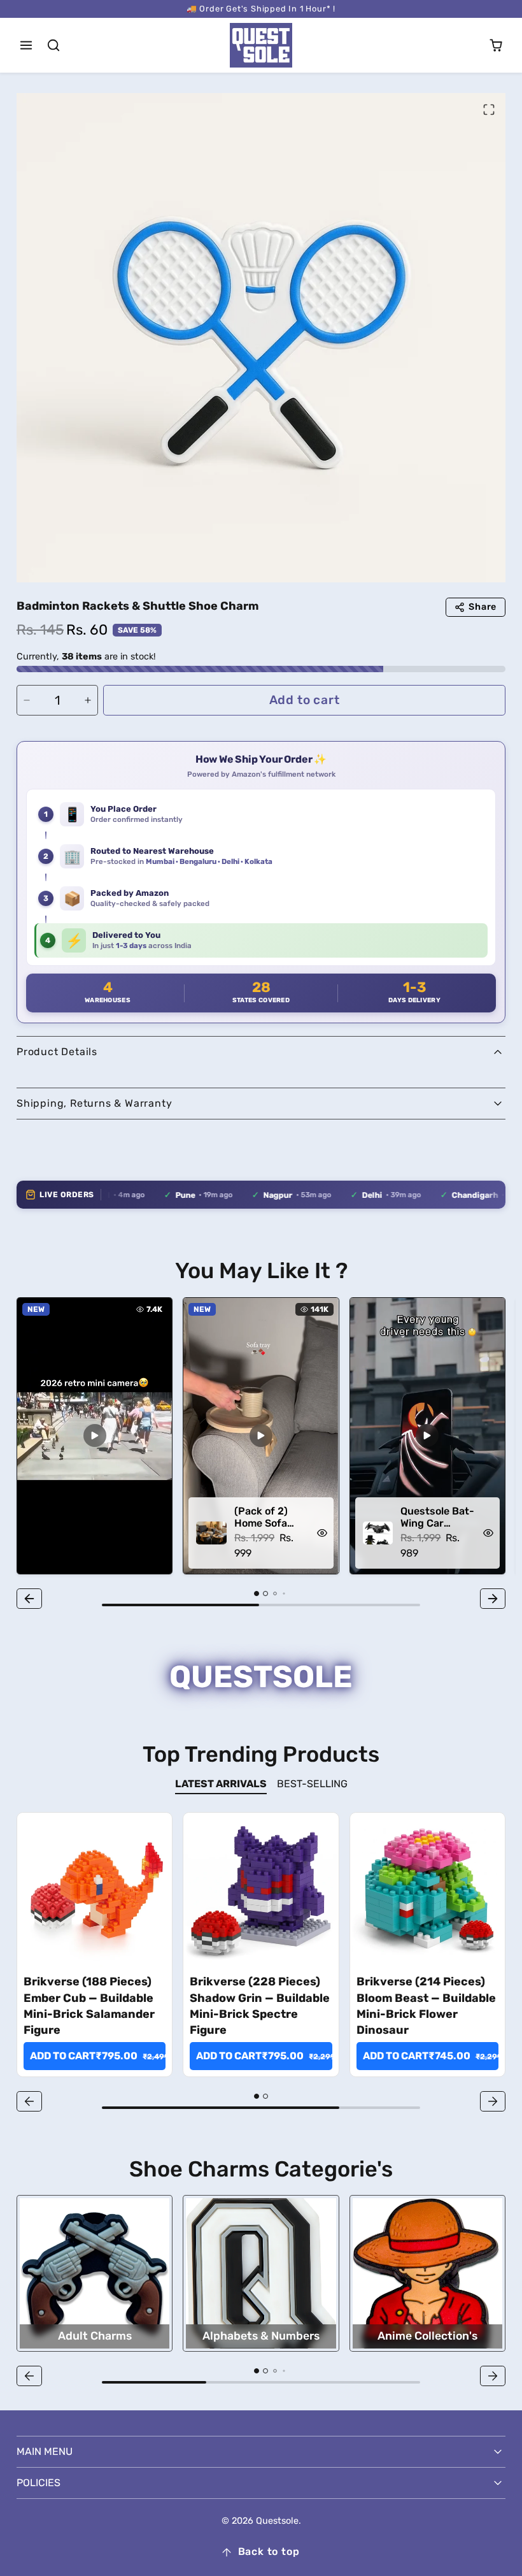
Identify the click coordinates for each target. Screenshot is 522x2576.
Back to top (269, 2551)
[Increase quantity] (88, 700)
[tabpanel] (261, 1964)
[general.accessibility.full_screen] (489, 110)
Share (483, 607)
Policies (39, 2483)
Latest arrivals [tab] (221, 1784)
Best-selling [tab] (312, 1784)
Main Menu (45, 2451)
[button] (26, 46)
